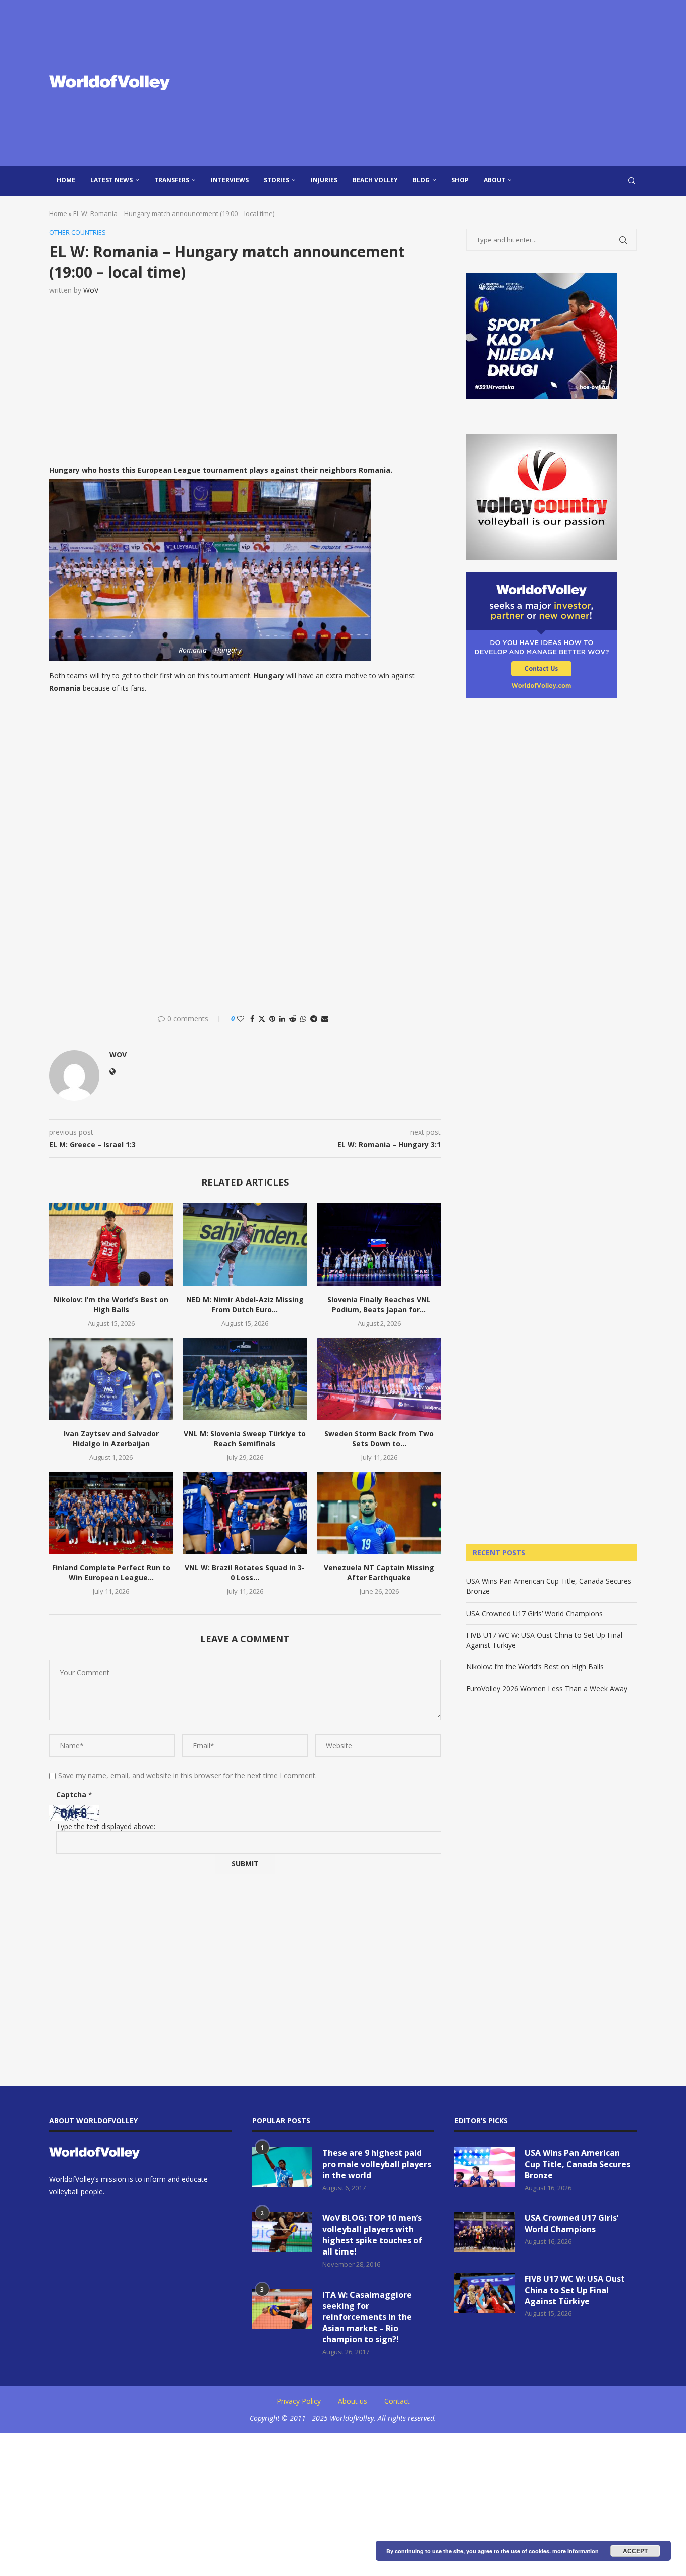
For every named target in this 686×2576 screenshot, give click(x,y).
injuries (324, 180)
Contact (397, 2401)
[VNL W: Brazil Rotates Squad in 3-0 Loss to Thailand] (245, 1513)
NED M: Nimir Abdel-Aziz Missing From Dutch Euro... (245, 1304)
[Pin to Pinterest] (272, 1018)
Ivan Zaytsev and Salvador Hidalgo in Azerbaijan (111, 1438)
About (494, 180)
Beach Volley (375, 180)
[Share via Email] (325, 1018)
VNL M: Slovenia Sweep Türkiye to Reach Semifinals (245, 1438)
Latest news (111, 180)
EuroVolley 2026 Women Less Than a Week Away (547, 1689)
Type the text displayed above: (106, 1826)
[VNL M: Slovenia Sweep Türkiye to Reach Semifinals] (245, 1379)
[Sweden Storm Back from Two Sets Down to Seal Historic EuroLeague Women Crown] (379, 1379)
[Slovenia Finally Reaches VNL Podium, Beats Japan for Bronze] (379, 1244)
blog (421, 180)
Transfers (172, 180)
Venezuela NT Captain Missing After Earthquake (379, 1573)
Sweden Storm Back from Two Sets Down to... (379, 1438)
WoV (91, 290)
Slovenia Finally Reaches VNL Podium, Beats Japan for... (379, 1304)
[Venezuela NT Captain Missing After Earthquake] (379, 1513)
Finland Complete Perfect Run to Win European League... (111, 1573)
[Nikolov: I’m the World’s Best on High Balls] (111, 1244)
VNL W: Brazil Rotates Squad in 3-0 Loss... (245, 1573)
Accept (635, 2551)
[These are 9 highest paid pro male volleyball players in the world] (282, 2167)
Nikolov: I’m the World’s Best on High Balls (111, 1304)
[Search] (632, 181)
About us (353, 2401)
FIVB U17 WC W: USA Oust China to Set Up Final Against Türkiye (575, 2290)
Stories (276, 180)
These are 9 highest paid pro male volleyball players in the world (377, 2164)
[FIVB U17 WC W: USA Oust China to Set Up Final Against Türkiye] (485, 2293)
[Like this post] (241, 1018)
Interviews (230, 180)
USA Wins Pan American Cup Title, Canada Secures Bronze (578, 2164)
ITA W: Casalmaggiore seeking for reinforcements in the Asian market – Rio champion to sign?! (367, 2317)
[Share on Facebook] (252, 1018)
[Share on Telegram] (314, 1018)
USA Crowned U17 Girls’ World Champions (534, 1613)
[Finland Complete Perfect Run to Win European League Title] (111, 1513)
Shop (460, 180)
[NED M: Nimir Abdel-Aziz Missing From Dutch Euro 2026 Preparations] (245, 1244)
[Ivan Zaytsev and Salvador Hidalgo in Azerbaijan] (111, 1379)
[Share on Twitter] (262, 1018)
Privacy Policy (299, 2401)
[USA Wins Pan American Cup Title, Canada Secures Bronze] (485, 2167)
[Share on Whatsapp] (303, 1018)
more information (576, 2551)
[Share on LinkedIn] (282, 1018)
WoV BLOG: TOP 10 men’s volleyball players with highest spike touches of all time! (372, 2235)
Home (66, 180)
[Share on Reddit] (293, 1018)
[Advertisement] (443, 83)
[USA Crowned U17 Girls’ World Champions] (485, 2232)
